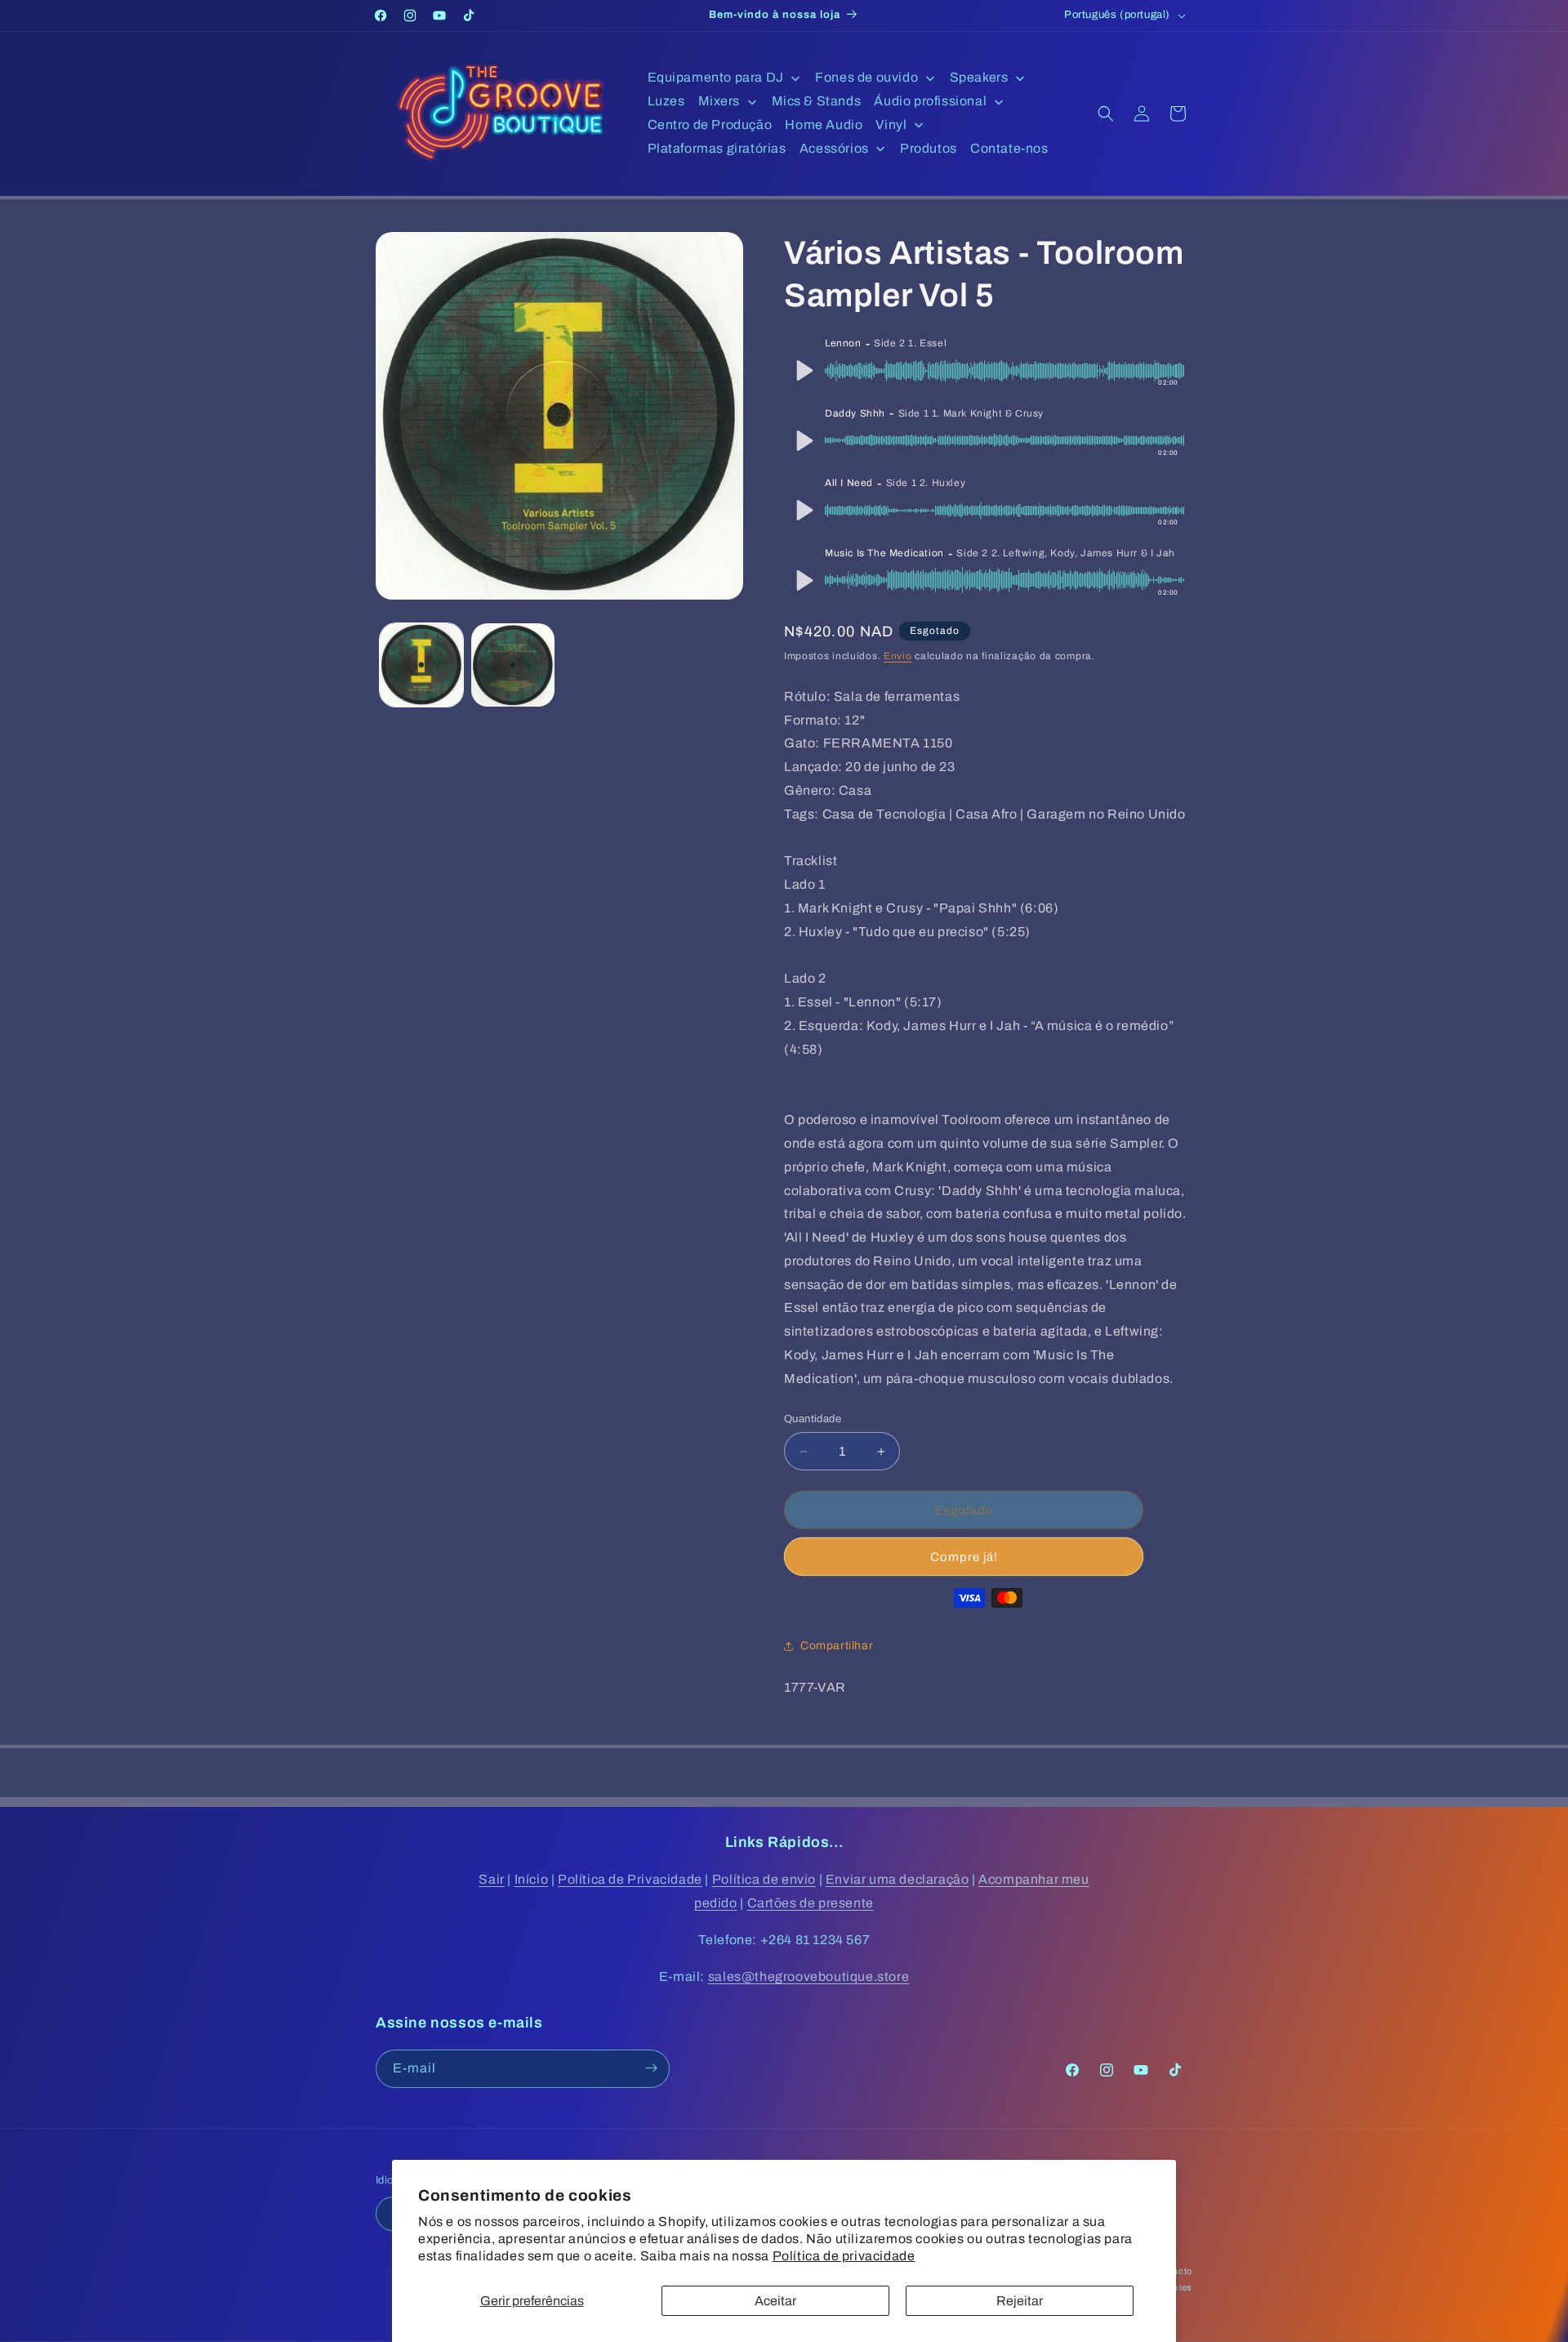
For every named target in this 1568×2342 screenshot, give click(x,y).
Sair (491, 1879)
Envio (898, 656)
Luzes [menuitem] (666, 101)
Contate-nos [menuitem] (1009, 148)
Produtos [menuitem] (929, 148)
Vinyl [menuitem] (891, 125)
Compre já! (964, 1557)
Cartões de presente (811, 1903)
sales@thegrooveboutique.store (808, 1976)
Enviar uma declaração (898, 1879)
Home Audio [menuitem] (824, 125)
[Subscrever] (651, 2068)
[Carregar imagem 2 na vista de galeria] (513, 665)
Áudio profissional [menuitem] (930, 101)
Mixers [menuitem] (719, 101)
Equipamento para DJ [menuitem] (716, 77)
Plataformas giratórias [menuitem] (717, 148)
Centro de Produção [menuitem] (710, 125)
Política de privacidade (844, 2256)
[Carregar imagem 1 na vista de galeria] (421, 665)
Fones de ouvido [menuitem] (866, 77)
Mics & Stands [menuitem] (817, 101)
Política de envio (764, 1879)
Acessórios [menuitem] (834, 148)
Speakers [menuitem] (979, 77)
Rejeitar (1020, 2301)
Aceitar (775, 2301)
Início (532, 1879)
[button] (1106, 114)
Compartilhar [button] (837, 1646)
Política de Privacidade (630, 1879)
